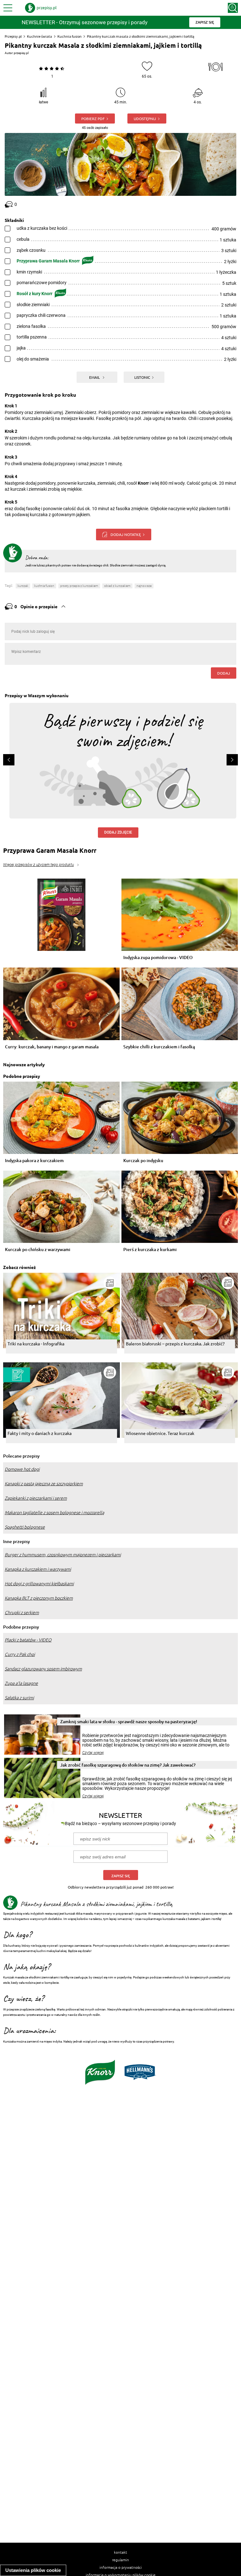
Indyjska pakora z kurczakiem (34, 1161)
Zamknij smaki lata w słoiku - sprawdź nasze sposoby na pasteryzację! (129, 1721)
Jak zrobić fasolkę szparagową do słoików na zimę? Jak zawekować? (128, 1765)
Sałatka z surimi (19, 1698)
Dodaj (224, 673)
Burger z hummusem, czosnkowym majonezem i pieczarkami (63, 1555)
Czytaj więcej (93, 1753)
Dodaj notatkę (126, 534)
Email (95, 377)
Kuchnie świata (40, 36)
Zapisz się (121, 1876)
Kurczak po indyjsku (143, 1161)
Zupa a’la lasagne (21, 1683)
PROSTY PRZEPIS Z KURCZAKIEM (79, 586)
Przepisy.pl (13, 36)
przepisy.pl (21, 53)
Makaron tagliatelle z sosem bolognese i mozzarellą (54, 1513)
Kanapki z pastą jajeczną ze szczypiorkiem (44, 1484)
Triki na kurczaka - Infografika (36, 1343)
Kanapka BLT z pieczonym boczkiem (39, 1598)
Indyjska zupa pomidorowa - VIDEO (158, 958)
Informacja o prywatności (121, 2567)
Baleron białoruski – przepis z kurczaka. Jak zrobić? (175, 1343)
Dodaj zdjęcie (118, 832)
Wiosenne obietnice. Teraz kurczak (160, 1433)
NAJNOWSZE (144, 586)
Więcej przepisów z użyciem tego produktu (38, 865)
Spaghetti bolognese (25, 1527)
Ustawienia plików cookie (33, 2570)
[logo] (41, 8)
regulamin (120, 2560)
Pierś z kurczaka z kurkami (150, 1250)
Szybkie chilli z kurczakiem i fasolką (159, 1047)
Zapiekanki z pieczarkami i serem (36, 1498)
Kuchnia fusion (70, 36)
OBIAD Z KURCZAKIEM (117, 586)
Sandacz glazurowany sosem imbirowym (43, 1669)
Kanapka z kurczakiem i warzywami (38, 1569)
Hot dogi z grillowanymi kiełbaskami (39, 1584)
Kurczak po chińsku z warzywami (38, 1250)
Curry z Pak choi (20, 1654)
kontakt (120, 2552)
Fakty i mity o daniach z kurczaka (40, 1433)
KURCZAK (23, 586)
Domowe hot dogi (22, 1469)
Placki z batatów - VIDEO (28, 1640)
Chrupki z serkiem (22, 1613)
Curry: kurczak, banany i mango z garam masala (52, 1047)
